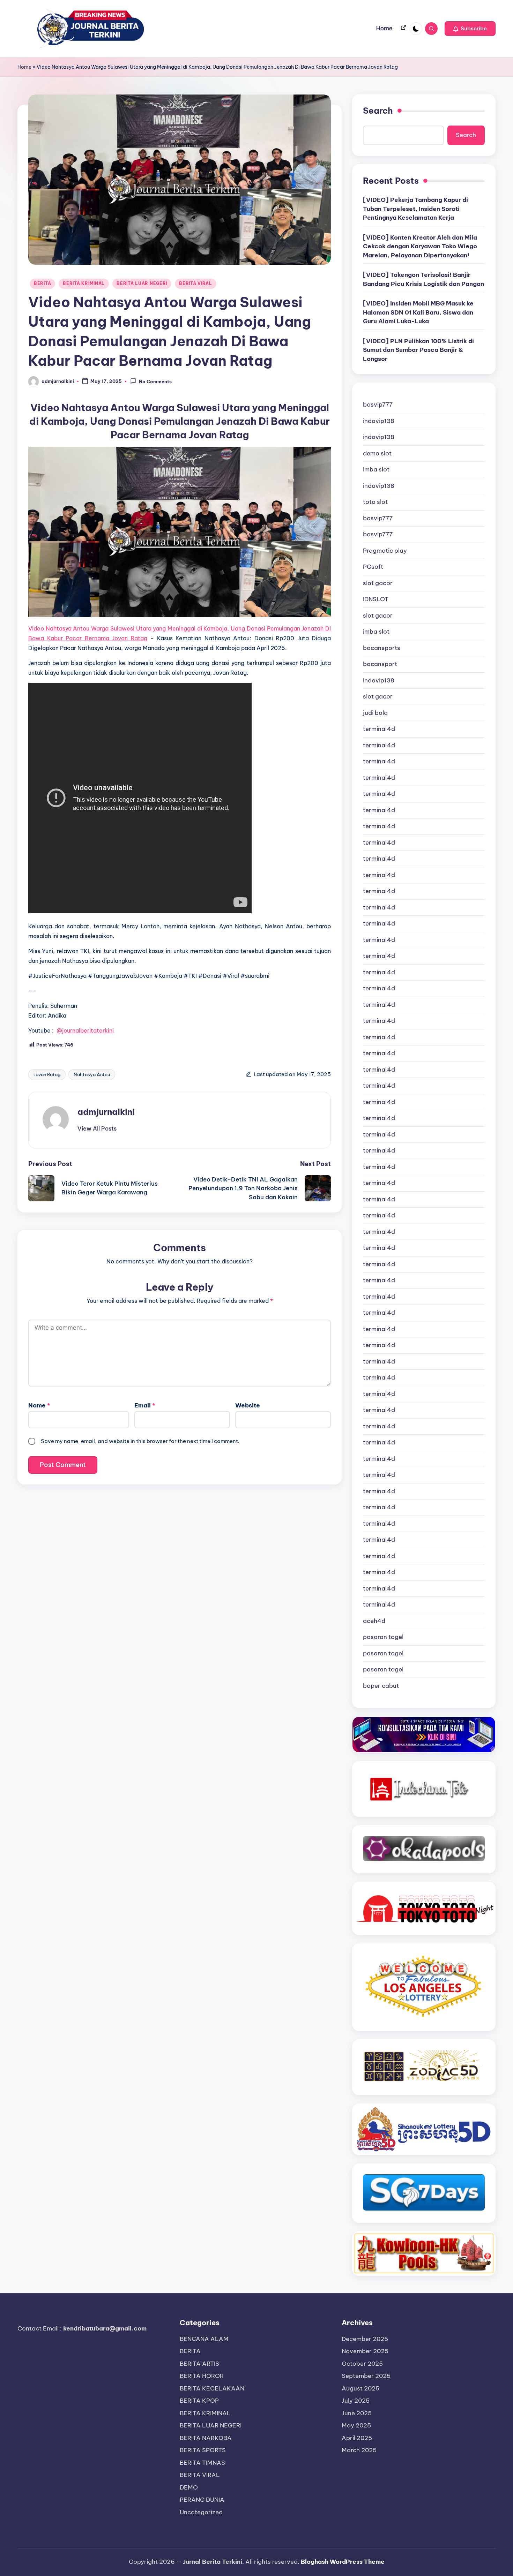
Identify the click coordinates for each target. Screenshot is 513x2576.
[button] (470, 29)
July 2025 (356, 2401)
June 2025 (357, 2413)
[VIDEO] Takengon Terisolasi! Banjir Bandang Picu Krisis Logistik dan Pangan (423, 279)
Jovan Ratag (47, 1074)
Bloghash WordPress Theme (343, 2562)
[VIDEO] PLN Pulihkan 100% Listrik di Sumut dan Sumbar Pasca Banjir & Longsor (418, 350)
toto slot (375, 502)
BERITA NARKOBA (206, 2438)
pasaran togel (383, 1637)
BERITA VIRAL (196, 283)
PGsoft (373, 567)
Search (378, 111)
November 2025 (365, 2351)
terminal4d (379, 729)
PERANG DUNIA (202, 2500)
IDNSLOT (376, 599)
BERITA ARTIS (199, 2364)
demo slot (377, 453)
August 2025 (360, 2388)
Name (39, 1405)
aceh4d (374, 1621)
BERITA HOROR (202, 2376)
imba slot (376, 469)
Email (145, 1405)
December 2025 (365, 2339)
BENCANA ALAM (204, 2339)
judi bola (375, 713)
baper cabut (381, 1686)
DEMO (189, 2487)
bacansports (382, 648)
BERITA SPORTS (203, 2450)
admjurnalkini (106, 1112)
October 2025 (362, 2364)
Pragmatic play (385, 551)
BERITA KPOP (199, 2401)
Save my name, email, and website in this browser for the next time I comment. (140, 1441)
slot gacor (378, 583)
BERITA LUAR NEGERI (142, 283)
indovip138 (379, 421)
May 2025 (356, 2425)
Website (248, 1405)
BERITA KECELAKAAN (212, 2388)
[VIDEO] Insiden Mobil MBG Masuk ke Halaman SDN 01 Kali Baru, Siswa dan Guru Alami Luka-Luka (418, 312)
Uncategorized (201, 2512)
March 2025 (359, 2450)
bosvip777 (378, 405)
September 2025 (366, 2376)
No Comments (155, 382)
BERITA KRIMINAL (84, 283)
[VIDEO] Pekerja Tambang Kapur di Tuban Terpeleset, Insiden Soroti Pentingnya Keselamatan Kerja (415, 209)
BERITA (42, 283)
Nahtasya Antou (92, 1074)
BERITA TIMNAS (202, 2463)
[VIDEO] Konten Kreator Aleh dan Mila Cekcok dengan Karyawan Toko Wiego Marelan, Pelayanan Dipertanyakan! (420, 246)
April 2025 (357, 2438)
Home (24, 67)
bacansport (380, 664)
